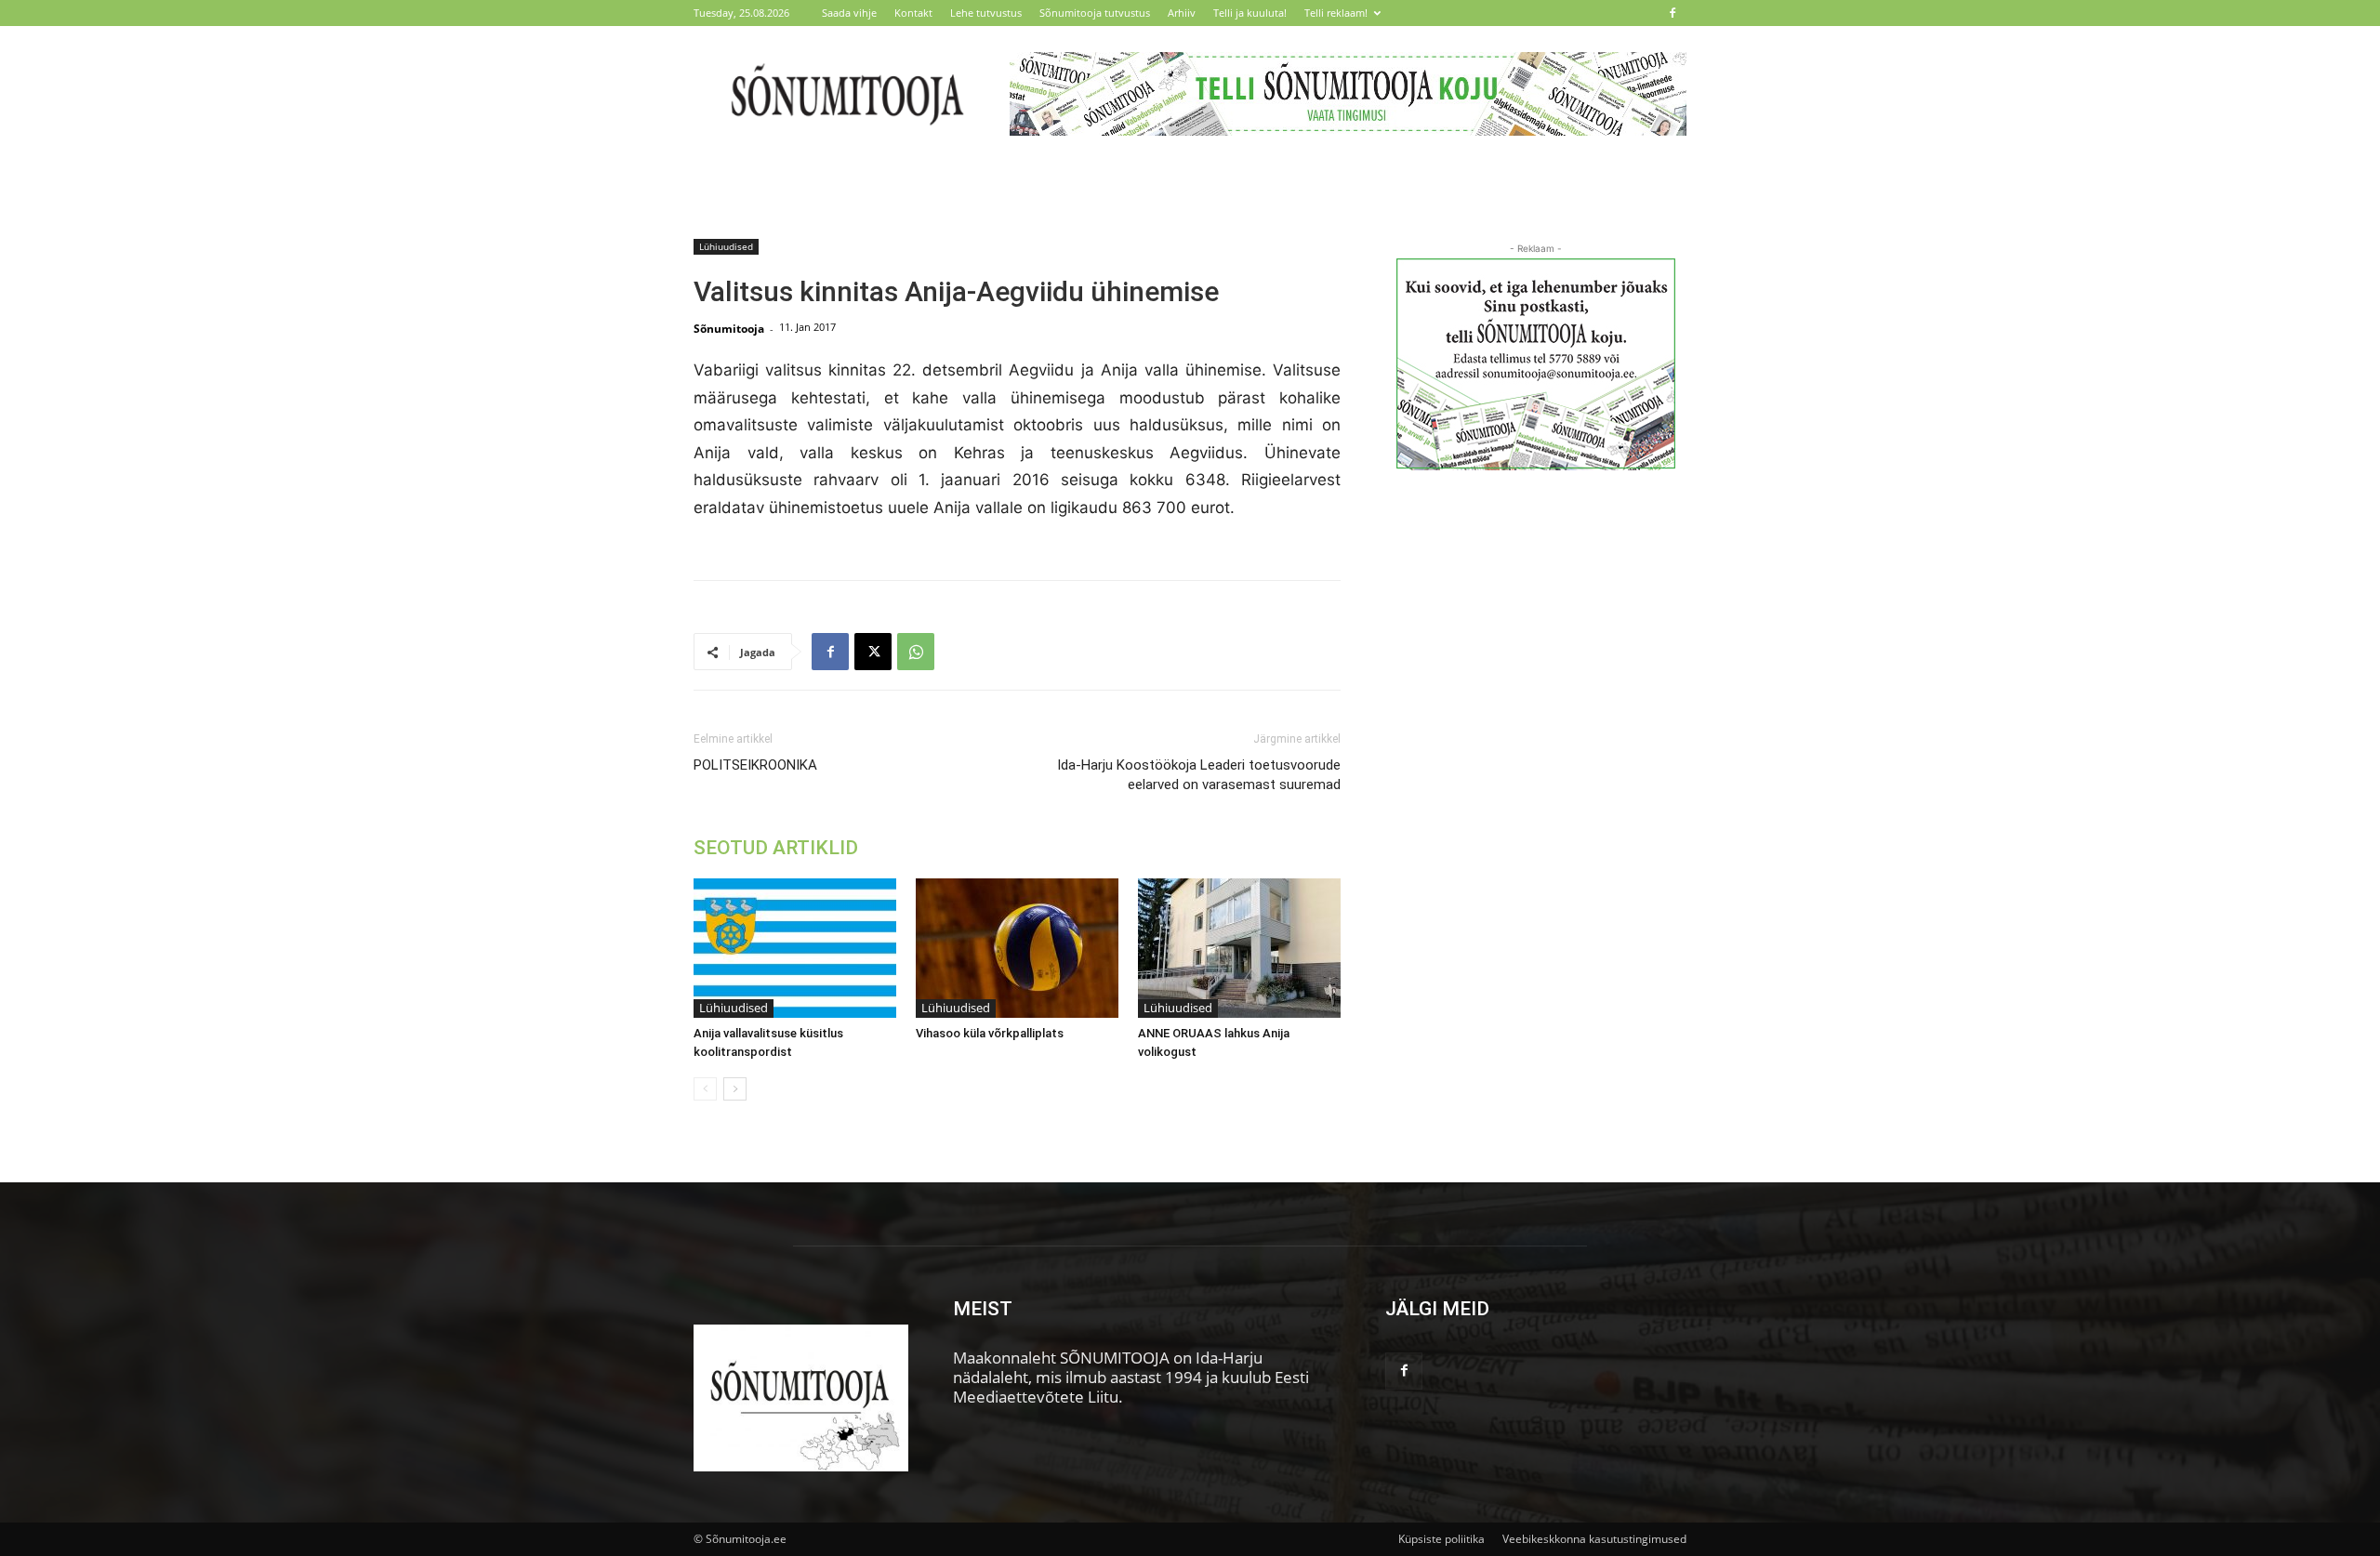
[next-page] (735, 1089)
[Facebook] (1673, 13)
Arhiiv (1182, 13)
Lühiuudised (726, 246)
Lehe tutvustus (986, 13)
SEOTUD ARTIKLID (776, 848)
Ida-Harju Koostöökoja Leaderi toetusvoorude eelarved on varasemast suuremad (1199, 775)
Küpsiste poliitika (1441, 1539)
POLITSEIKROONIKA (755, 765)
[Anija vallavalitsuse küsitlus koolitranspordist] (795, 948)
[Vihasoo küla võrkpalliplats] (1017, 948)
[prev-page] (705, 1089)
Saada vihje (849, 13)
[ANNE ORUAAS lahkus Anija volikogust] (1239, 948)
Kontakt (913, 13)
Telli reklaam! (1336, 13)
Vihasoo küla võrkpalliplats (990, 1033)
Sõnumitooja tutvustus (1095, 13)
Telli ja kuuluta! (1250, 13)
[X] (873, 652)
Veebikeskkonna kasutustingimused (1594, 1539)
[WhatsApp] (916, 652)
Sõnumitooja (729, 329)
